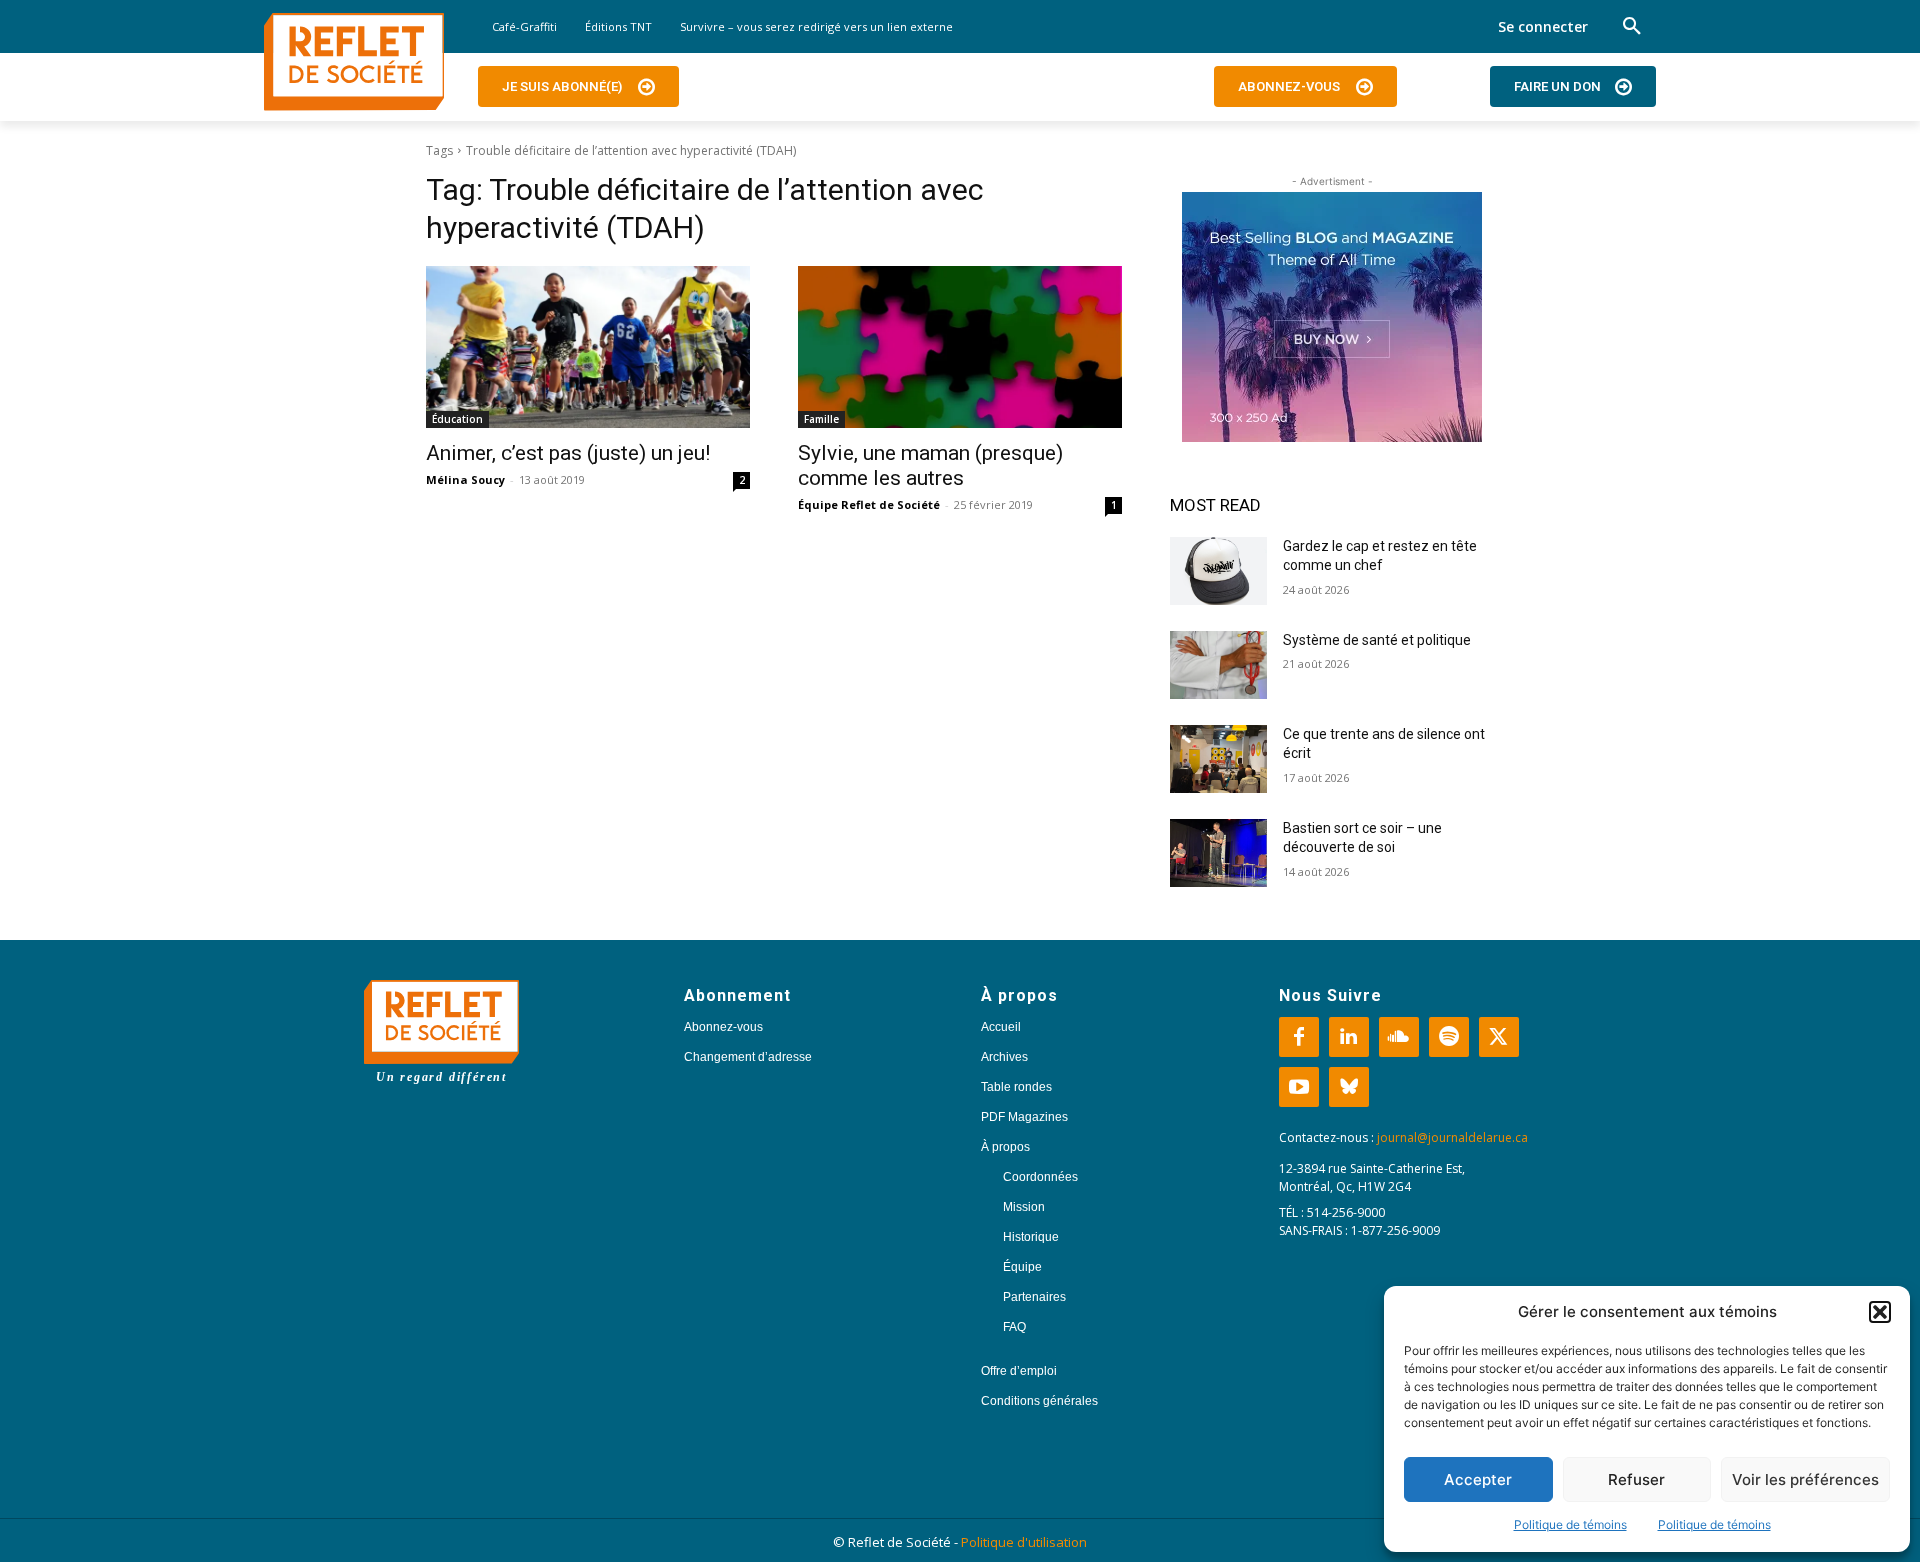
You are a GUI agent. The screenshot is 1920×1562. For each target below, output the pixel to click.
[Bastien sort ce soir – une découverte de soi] (1218, 853)
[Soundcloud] (1399, 1037)
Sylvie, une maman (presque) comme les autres (930, 465)
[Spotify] (1449, 1037)
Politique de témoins (1570, 1524)
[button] (1880, 1312)
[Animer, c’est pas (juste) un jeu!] (588, 347)
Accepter (1478, 1479)
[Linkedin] (1349, 1037)
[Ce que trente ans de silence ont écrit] (1218, 759)
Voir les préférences (1805, 1479)
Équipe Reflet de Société (869, 504)
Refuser (1636, 1479)
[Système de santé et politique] (1218, 665)
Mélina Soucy (465, 479)
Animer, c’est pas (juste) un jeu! (568, 453)
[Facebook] (1299, 1037)
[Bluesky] (1349, 1087)
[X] (1499, 1037)
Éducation (457, 419)
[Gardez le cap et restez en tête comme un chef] (1218, 571)
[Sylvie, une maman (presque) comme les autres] (960, 347)
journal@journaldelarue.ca (1452, 1137)
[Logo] (354, 62)
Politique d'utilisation (1024, 1542)
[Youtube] (1299, 1087)
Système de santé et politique (1377, 640)
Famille (821, 419)
